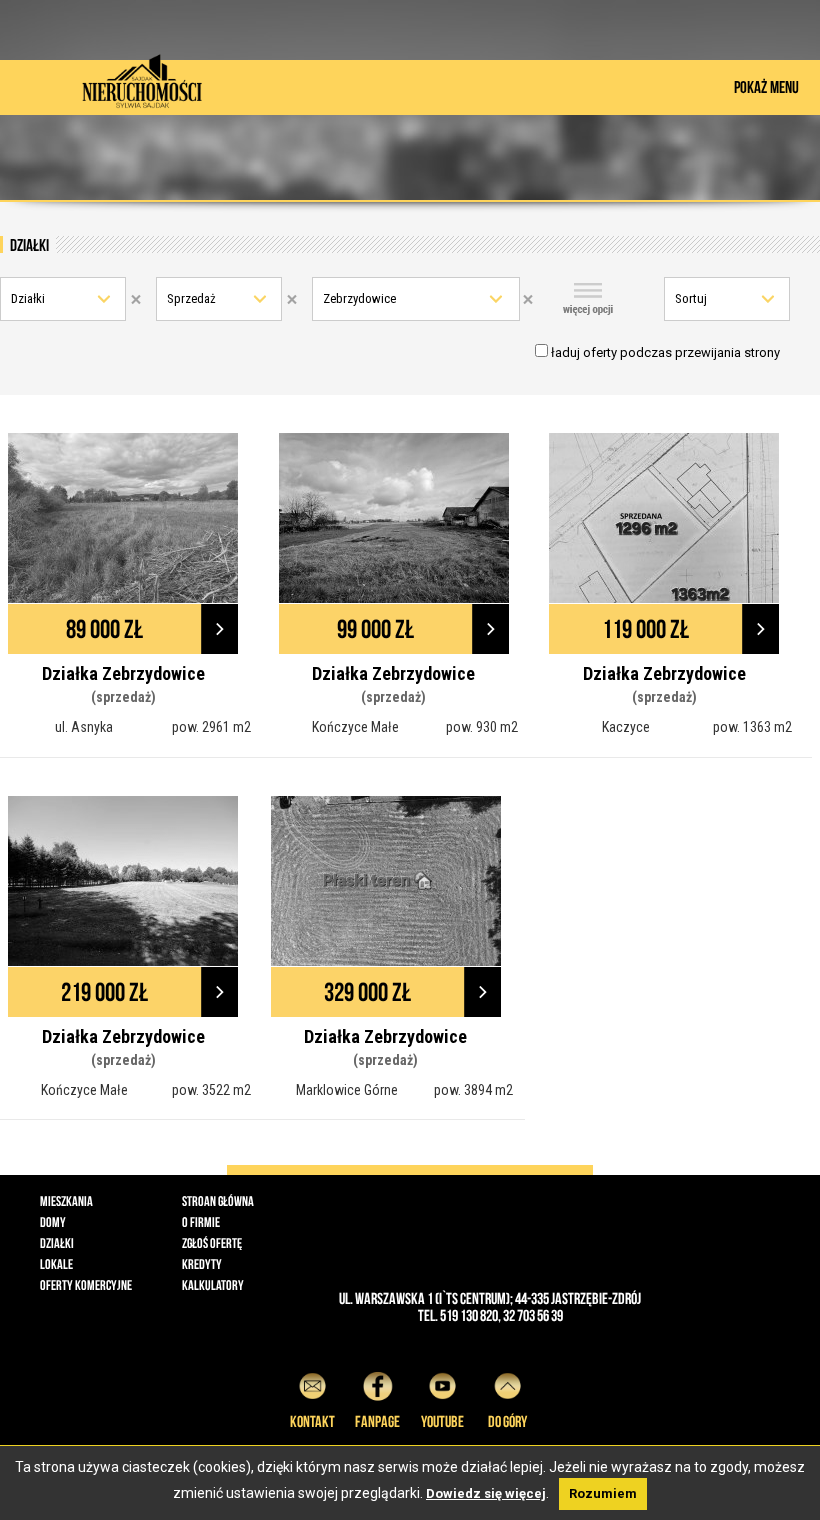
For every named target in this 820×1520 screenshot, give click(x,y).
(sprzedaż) (123, 697)
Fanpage (377, 1421)
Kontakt (312, 1421)
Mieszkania (66, 1201)
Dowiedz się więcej (486, 1493)
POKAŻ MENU (766, 87)
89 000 (104, 629)
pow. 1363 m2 (752, 727)
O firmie (201, 1222)
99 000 (375, 629)
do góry (507, 1421)
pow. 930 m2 (482, 727)
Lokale (56, 1264)
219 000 (104, 992)
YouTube (442, 1421)
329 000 (367, 992)
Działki (28, 298)
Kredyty (202, 1264)
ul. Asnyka (84, 727)
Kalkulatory (213, 1285)
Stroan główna (218, 1201)
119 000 (645, 629)
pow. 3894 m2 (473, 1090)
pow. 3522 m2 (211, 1090)
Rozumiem (603, 1493)
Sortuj (691, 298)
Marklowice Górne (347, 1090)
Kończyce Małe (355, 727)
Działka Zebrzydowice (123, 673)
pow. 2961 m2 (211, 727)
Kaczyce (626, 727)
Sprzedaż (191, 298)
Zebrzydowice (359, 298)
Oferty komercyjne (86, 1285)
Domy (53, 1222)
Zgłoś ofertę (212, 1243)
